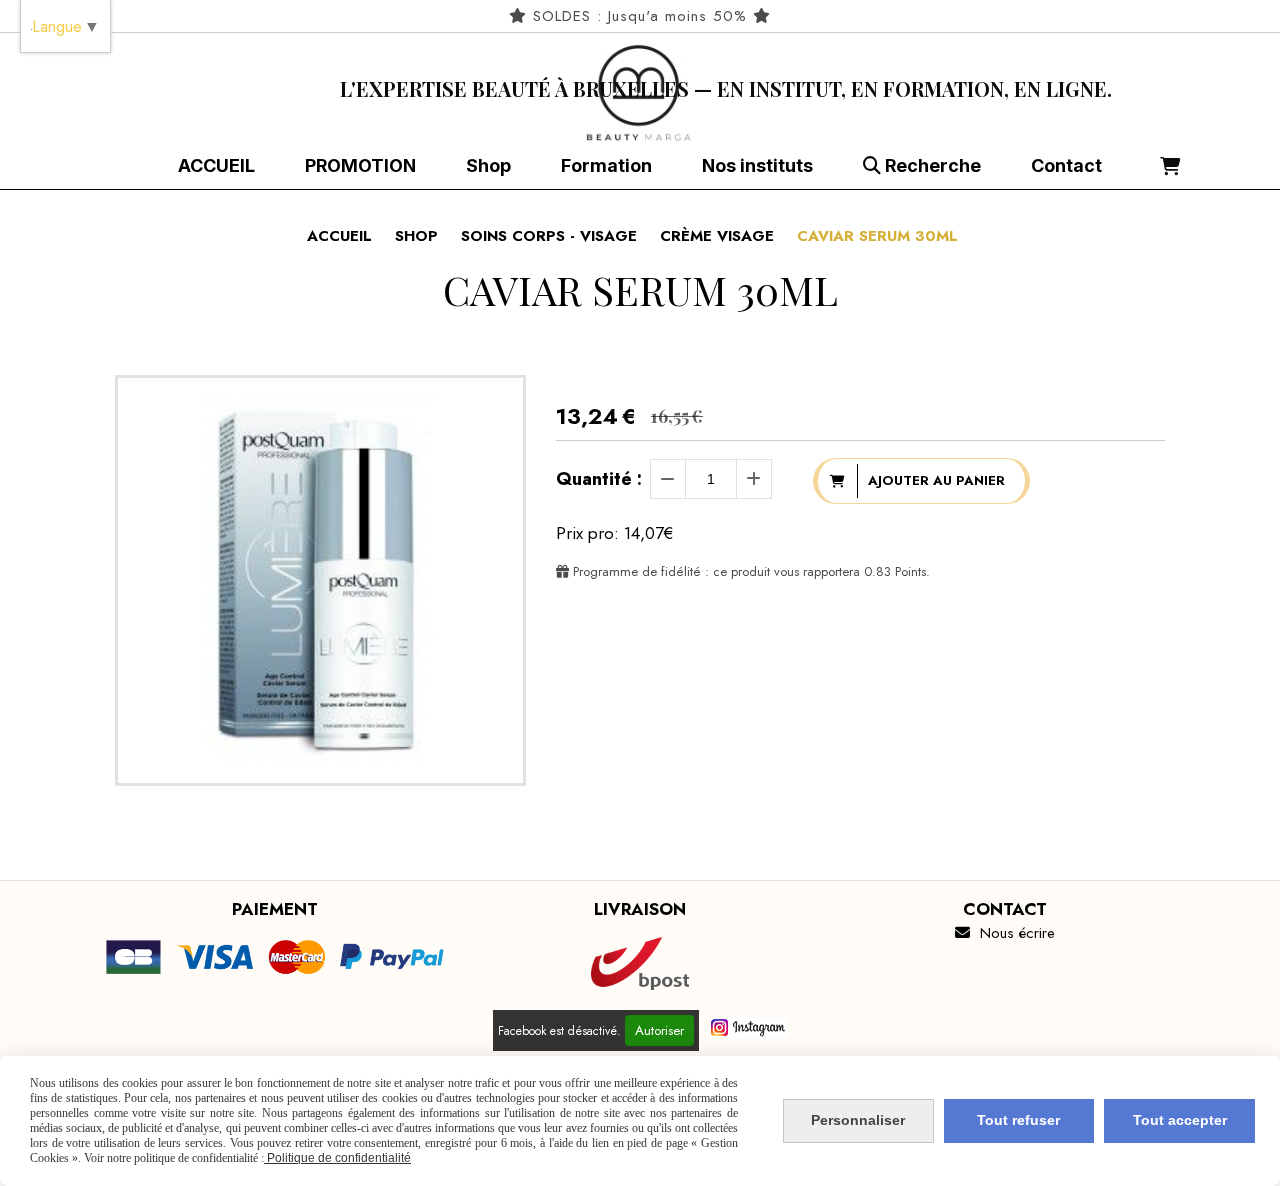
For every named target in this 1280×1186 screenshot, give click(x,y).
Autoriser (659, 1030)
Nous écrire (1005, 933)
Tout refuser (1018, 1120)
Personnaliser (858, 1120)
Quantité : (599, 479)
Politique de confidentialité (337, 1158)
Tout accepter (1180, 1120)
